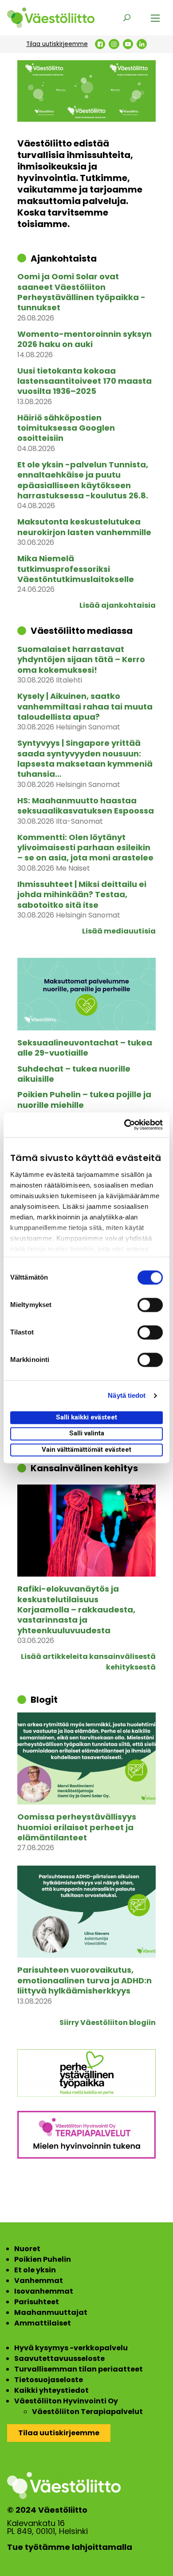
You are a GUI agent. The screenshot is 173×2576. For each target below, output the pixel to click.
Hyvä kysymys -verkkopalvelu (71, 2348)
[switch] (150, 1305)
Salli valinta (87, 1434)
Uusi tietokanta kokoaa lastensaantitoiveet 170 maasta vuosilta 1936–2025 (85, 381)
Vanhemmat (39, 2281)
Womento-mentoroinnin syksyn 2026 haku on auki (85, 339)
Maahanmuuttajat (51, 2312)
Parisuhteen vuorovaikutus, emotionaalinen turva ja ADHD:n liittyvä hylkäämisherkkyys (85, 1980)
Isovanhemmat (44, 2291)
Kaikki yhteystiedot (51, 2390)
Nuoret (27, 2249)
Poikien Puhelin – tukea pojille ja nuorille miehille (84, 1100)
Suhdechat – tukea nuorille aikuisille (74, 1074)
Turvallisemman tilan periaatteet (79, 2369)
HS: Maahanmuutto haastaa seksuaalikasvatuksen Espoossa (86, 806)
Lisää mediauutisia (119, 931)
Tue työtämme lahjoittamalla (70, 2547)
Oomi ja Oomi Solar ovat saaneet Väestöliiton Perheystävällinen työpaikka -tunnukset (81, 292)
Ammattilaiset (43, 2323)
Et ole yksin (35, 2270)
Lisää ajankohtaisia (118, 605)
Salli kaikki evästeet (86, 1417)
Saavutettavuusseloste (59, 2358)
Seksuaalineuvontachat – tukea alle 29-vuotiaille (85, 1048)
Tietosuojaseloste (49, 2380)
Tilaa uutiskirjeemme (57, 44)
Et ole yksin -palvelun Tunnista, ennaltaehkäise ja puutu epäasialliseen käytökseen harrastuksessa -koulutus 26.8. (83, 480)
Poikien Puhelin (43, 2259)
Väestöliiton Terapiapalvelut (87, 2412)
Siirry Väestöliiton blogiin (108, 2023)
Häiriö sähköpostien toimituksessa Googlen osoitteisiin (66, 428)
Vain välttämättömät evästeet (86, 1450)
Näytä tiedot (127, 1395)
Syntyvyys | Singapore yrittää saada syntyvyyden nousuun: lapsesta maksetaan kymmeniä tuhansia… (85, 759)
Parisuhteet (37, 2302)
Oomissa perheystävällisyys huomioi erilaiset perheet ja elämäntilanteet (77, 1827)
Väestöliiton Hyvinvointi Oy (66, 2401)
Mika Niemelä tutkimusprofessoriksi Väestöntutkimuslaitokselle (76, 569)
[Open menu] (155, 18)
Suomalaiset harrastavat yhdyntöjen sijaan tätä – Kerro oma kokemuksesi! (81, 659)
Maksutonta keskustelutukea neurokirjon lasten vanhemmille (84, 527)
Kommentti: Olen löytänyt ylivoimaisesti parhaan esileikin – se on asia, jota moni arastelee (85, 848)
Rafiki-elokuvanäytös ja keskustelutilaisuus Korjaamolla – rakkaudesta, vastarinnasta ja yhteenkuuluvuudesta (76, 1610)
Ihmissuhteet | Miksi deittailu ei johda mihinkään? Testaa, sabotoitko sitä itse (82, 895)
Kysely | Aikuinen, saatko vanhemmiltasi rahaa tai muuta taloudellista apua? (85, 706)
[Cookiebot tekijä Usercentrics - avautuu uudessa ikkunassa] (124, 1125)
